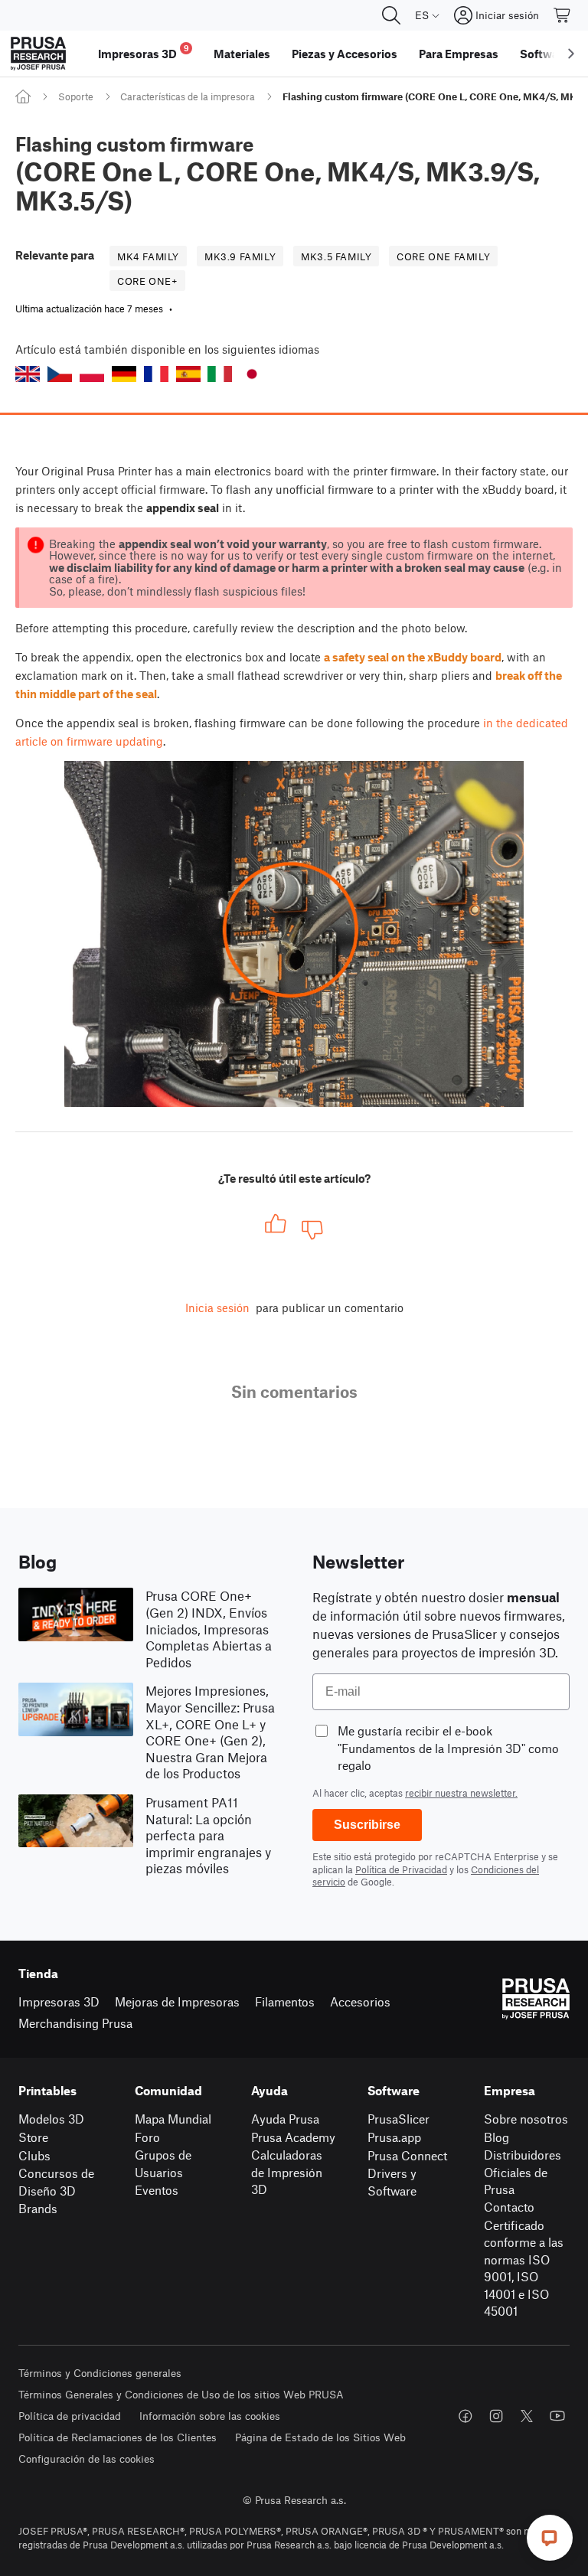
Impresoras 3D (59, 2001)
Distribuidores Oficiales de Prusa (523, 2172)
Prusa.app (394, 2137)
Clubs (34, 2155)
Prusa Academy (293, 2137)
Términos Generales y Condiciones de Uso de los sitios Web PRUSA (181, 2394)
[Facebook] (465, 2416)
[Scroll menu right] (571, 54)
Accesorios (360, 2001)
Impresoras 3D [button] (144, 52)
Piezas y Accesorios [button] (345, 54)
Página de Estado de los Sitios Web (320, 2437)
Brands (38, 2208)
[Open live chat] (550, 2538)
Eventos (157, 2190)
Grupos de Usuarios (163, 2163)
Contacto (509, 2207)
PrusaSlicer (399, 2119)
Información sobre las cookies (210, 2416)
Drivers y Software (392, 2182)
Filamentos (285, 2001)
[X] (527, 2416)
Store (33, 2137)
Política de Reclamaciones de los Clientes (118, 2437)
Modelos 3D (51, 2119)
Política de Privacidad (401, 1869)
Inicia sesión (217, 1308)
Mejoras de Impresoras (177, 2001)
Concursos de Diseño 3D (56, 2182)
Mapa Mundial (173, 2119)
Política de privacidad (70, 2416)
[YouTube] (557, 2416)
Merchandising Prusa (75, 2023)
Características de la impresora (188, 96)
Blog (497, 2137)
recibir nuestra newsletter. (461, 1793)
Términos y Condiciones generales (100, 2373)
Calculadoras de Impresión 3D (287, 2172)
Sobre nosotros (526, 2119)
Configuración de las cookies (87, 2458)
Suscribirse (367, 1825)
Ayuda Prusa (285, 2119)
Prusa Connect (407, 2155)
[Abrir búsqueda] (391, 15)
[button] (28, 374)
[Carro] (563, 15)
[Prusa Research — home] (38, 54)
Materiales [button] (242, 54)
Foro (147, 2137)
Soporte (76, 96)
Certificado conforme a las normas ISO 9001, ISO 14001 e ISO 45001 (524, 2268)
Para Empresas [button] (459, 54)
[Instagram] (496, 2416)
